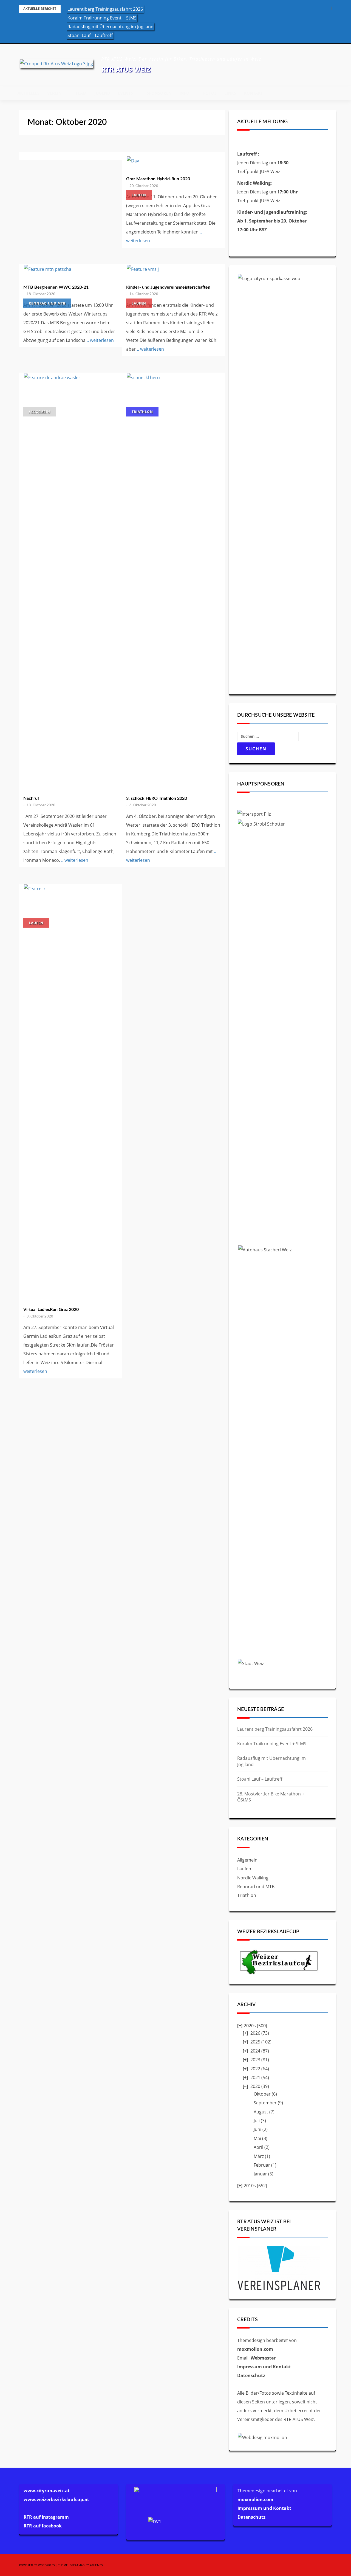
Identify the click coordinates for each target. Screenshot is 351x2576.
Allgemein (39, 412)
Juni (257, 2129)
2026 (255, 2033)
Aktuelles (29, 93)
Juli (257, 2121)
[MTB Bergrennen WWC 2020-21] (71, 269)
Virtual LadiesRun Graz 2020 (51, 1310)
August (261, 2112)
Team (81, 93)
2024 (255, 2051)
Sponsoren (159, 93)
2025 (255, 2042)
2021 (255, 2077)
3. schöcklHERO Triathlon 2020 (157, 798)
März (259, 2156)
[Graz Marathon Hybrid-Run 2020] (173, 161)
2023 (255, 2060)
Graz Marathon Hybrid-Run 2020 (158, 179)
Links (230, 93)
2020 (255, 2086)
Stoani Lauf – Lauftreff (90, 35)
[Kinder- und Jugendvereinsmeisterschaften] (173, 269)
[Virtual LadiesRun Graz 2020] (71, 1090)
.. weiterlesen (100, 340)
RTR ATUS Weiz (126, 69)
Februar (262, 2165)
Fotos (210, 93)
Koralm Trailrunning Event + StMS (102, 18)
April (258, 2147)
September (265, 2103)
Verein (54, 93)
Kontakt (253, 93)
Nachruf (31, 798)
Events (125, 93)
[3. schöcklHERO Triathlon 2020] (173, 579)
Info (184, 93)
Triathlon (142, 412)
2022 (255, 2069)
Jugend (102, 93)
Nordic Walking (253, 1878)
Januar (260, 2174)
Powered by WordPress (37, 2565)
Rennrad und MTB (47, 303)
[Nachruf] (71, 579)
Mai (257, 2138)
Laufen (139, 195)
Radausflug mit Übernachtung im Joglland (111, 27)
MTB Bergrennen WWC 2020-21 (56, 287)
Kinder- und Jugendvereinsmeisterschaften (168, 287)
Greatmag (77, 2565)
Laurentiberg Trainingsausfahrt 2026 (105, 9)
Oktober (262, 2094)
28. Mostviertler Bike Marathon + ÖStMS (271, 1797)
